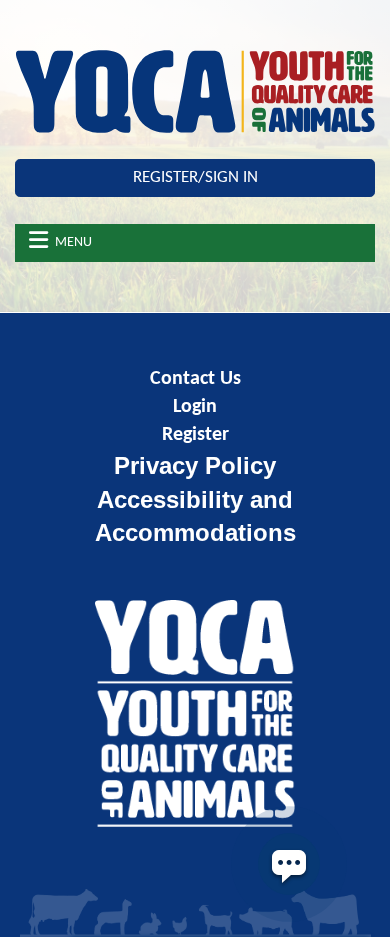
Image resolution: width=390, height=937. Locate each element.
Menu (73, 242)
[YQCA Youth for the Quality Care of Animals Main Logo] (195, 91)
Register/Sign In (195, 177)
